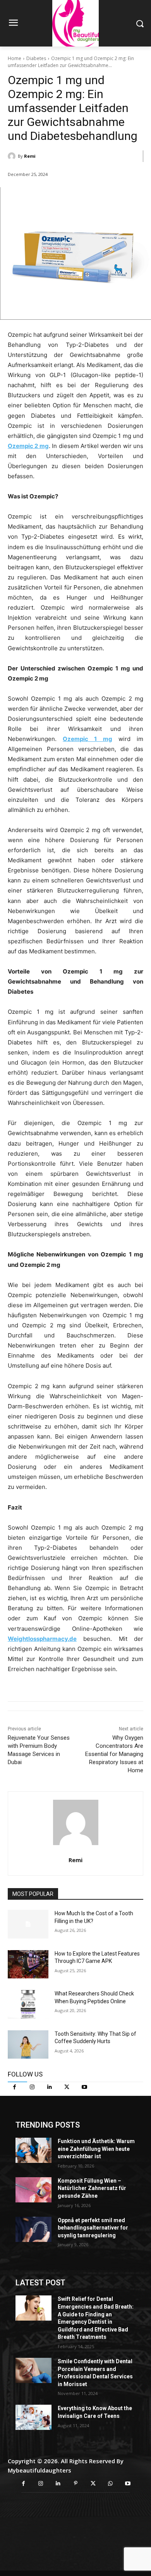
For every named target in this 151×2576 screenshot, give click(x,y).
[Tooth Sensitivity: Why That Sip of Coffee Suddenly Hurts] (28, 2045)
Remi (30, 156)
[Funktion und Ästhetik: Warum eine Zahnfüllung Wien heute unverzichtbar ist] (33, 2150)
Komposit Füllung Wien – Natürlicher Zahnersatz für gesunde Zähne (92, 2188)
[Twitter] (67, 2087)
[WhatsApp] (111, 2484)
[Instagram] (32, 2087)
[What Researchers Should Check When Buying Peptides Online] (28, 2004)
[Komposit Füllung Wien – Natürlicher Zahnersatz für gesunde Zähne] (33, 2190)
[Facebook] (15, 2087)
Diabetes (36, 58)
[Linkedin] (49, 2087)
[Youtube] (84, 2087)
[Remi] (13, 156)
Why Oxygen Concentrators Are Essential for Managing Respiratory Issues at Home (114, 1754)
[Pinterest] (76, 2484)
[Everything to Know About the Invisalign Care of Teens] (33, 2417)
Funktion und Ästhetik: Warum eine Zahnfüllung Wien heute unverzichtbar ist (96, 2149)
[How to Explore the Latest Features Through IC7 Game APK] (28, 1964)
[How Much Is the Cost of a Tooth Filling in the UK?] (28, 1924)
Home (15, 58)
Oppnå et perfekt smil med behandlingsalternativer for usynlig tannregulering (93, 2228)
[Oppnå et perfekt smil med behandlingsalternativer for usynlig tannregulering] (33, 2229)
